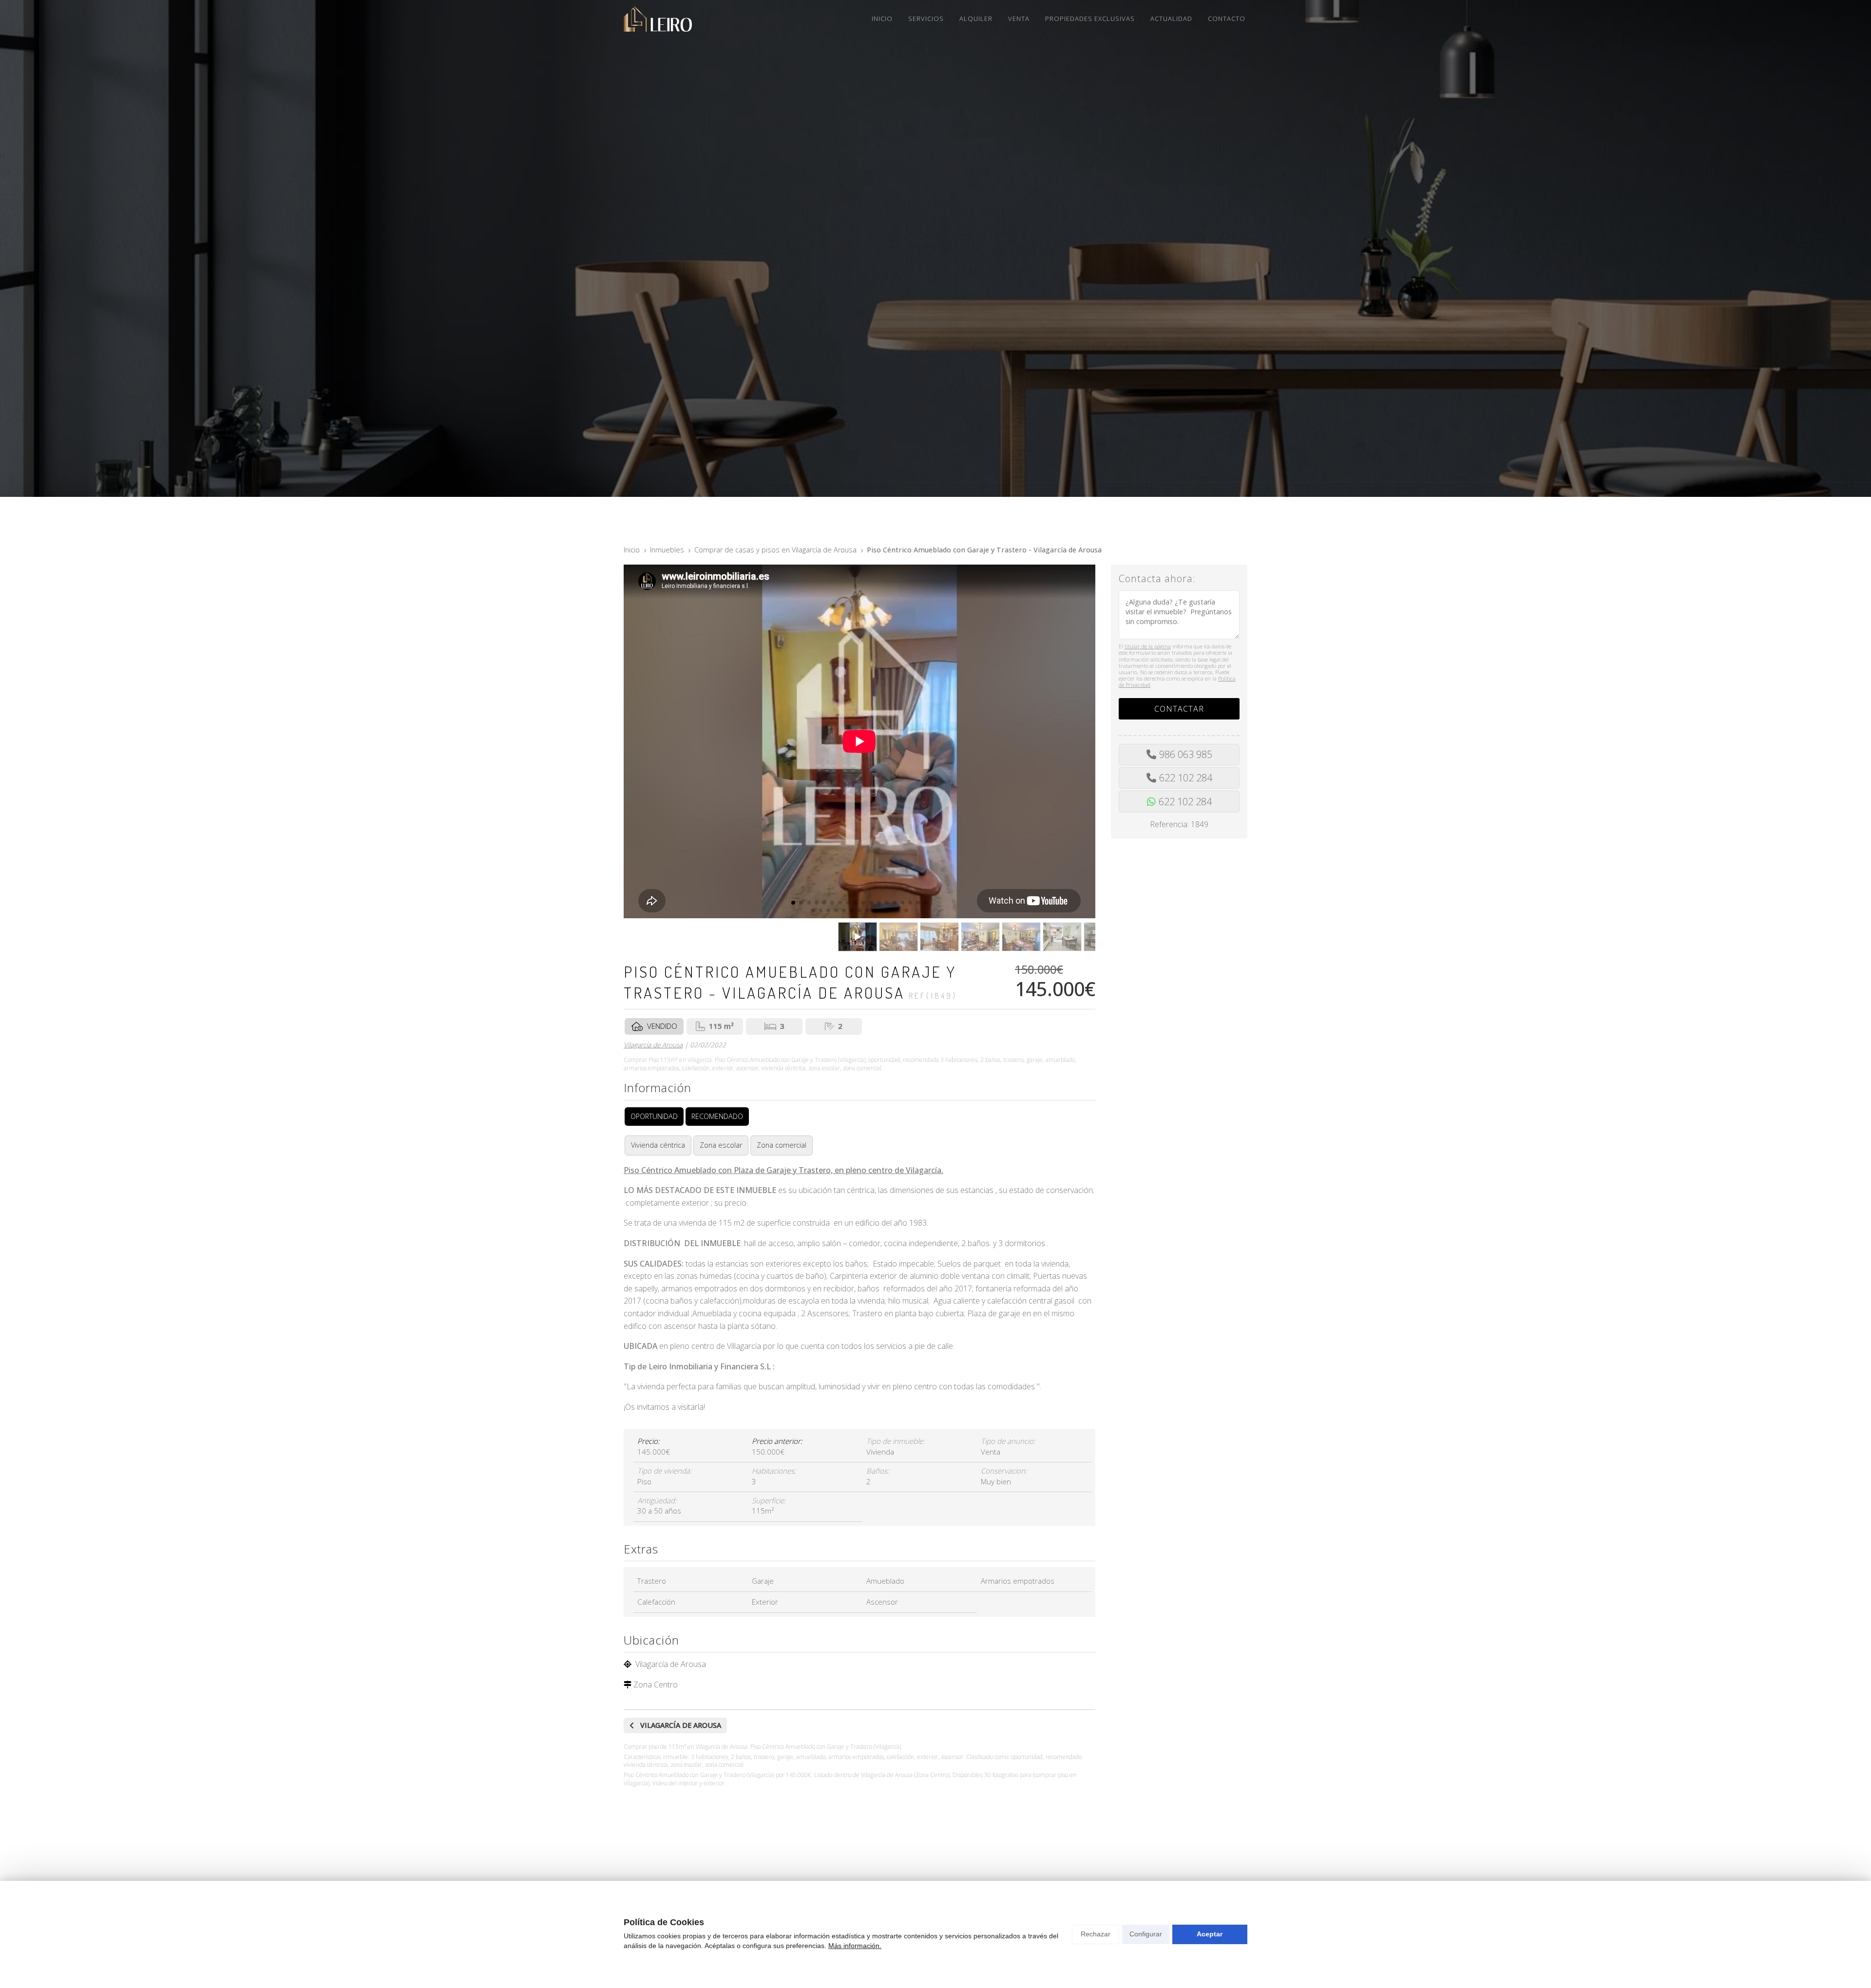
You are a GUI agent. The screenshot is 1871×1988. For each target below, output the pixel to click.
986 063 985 (1186, 754)
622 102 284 (1186, 778)
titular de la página (1148, 646)
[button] (793, 903)
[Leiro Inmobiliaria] (658, 19)
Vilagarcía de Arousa (653, 1045)
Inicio (632, 550)
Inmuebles (667, 550)
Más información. (855, 1946)
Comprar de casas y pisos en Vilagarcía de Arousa (775, 550)
